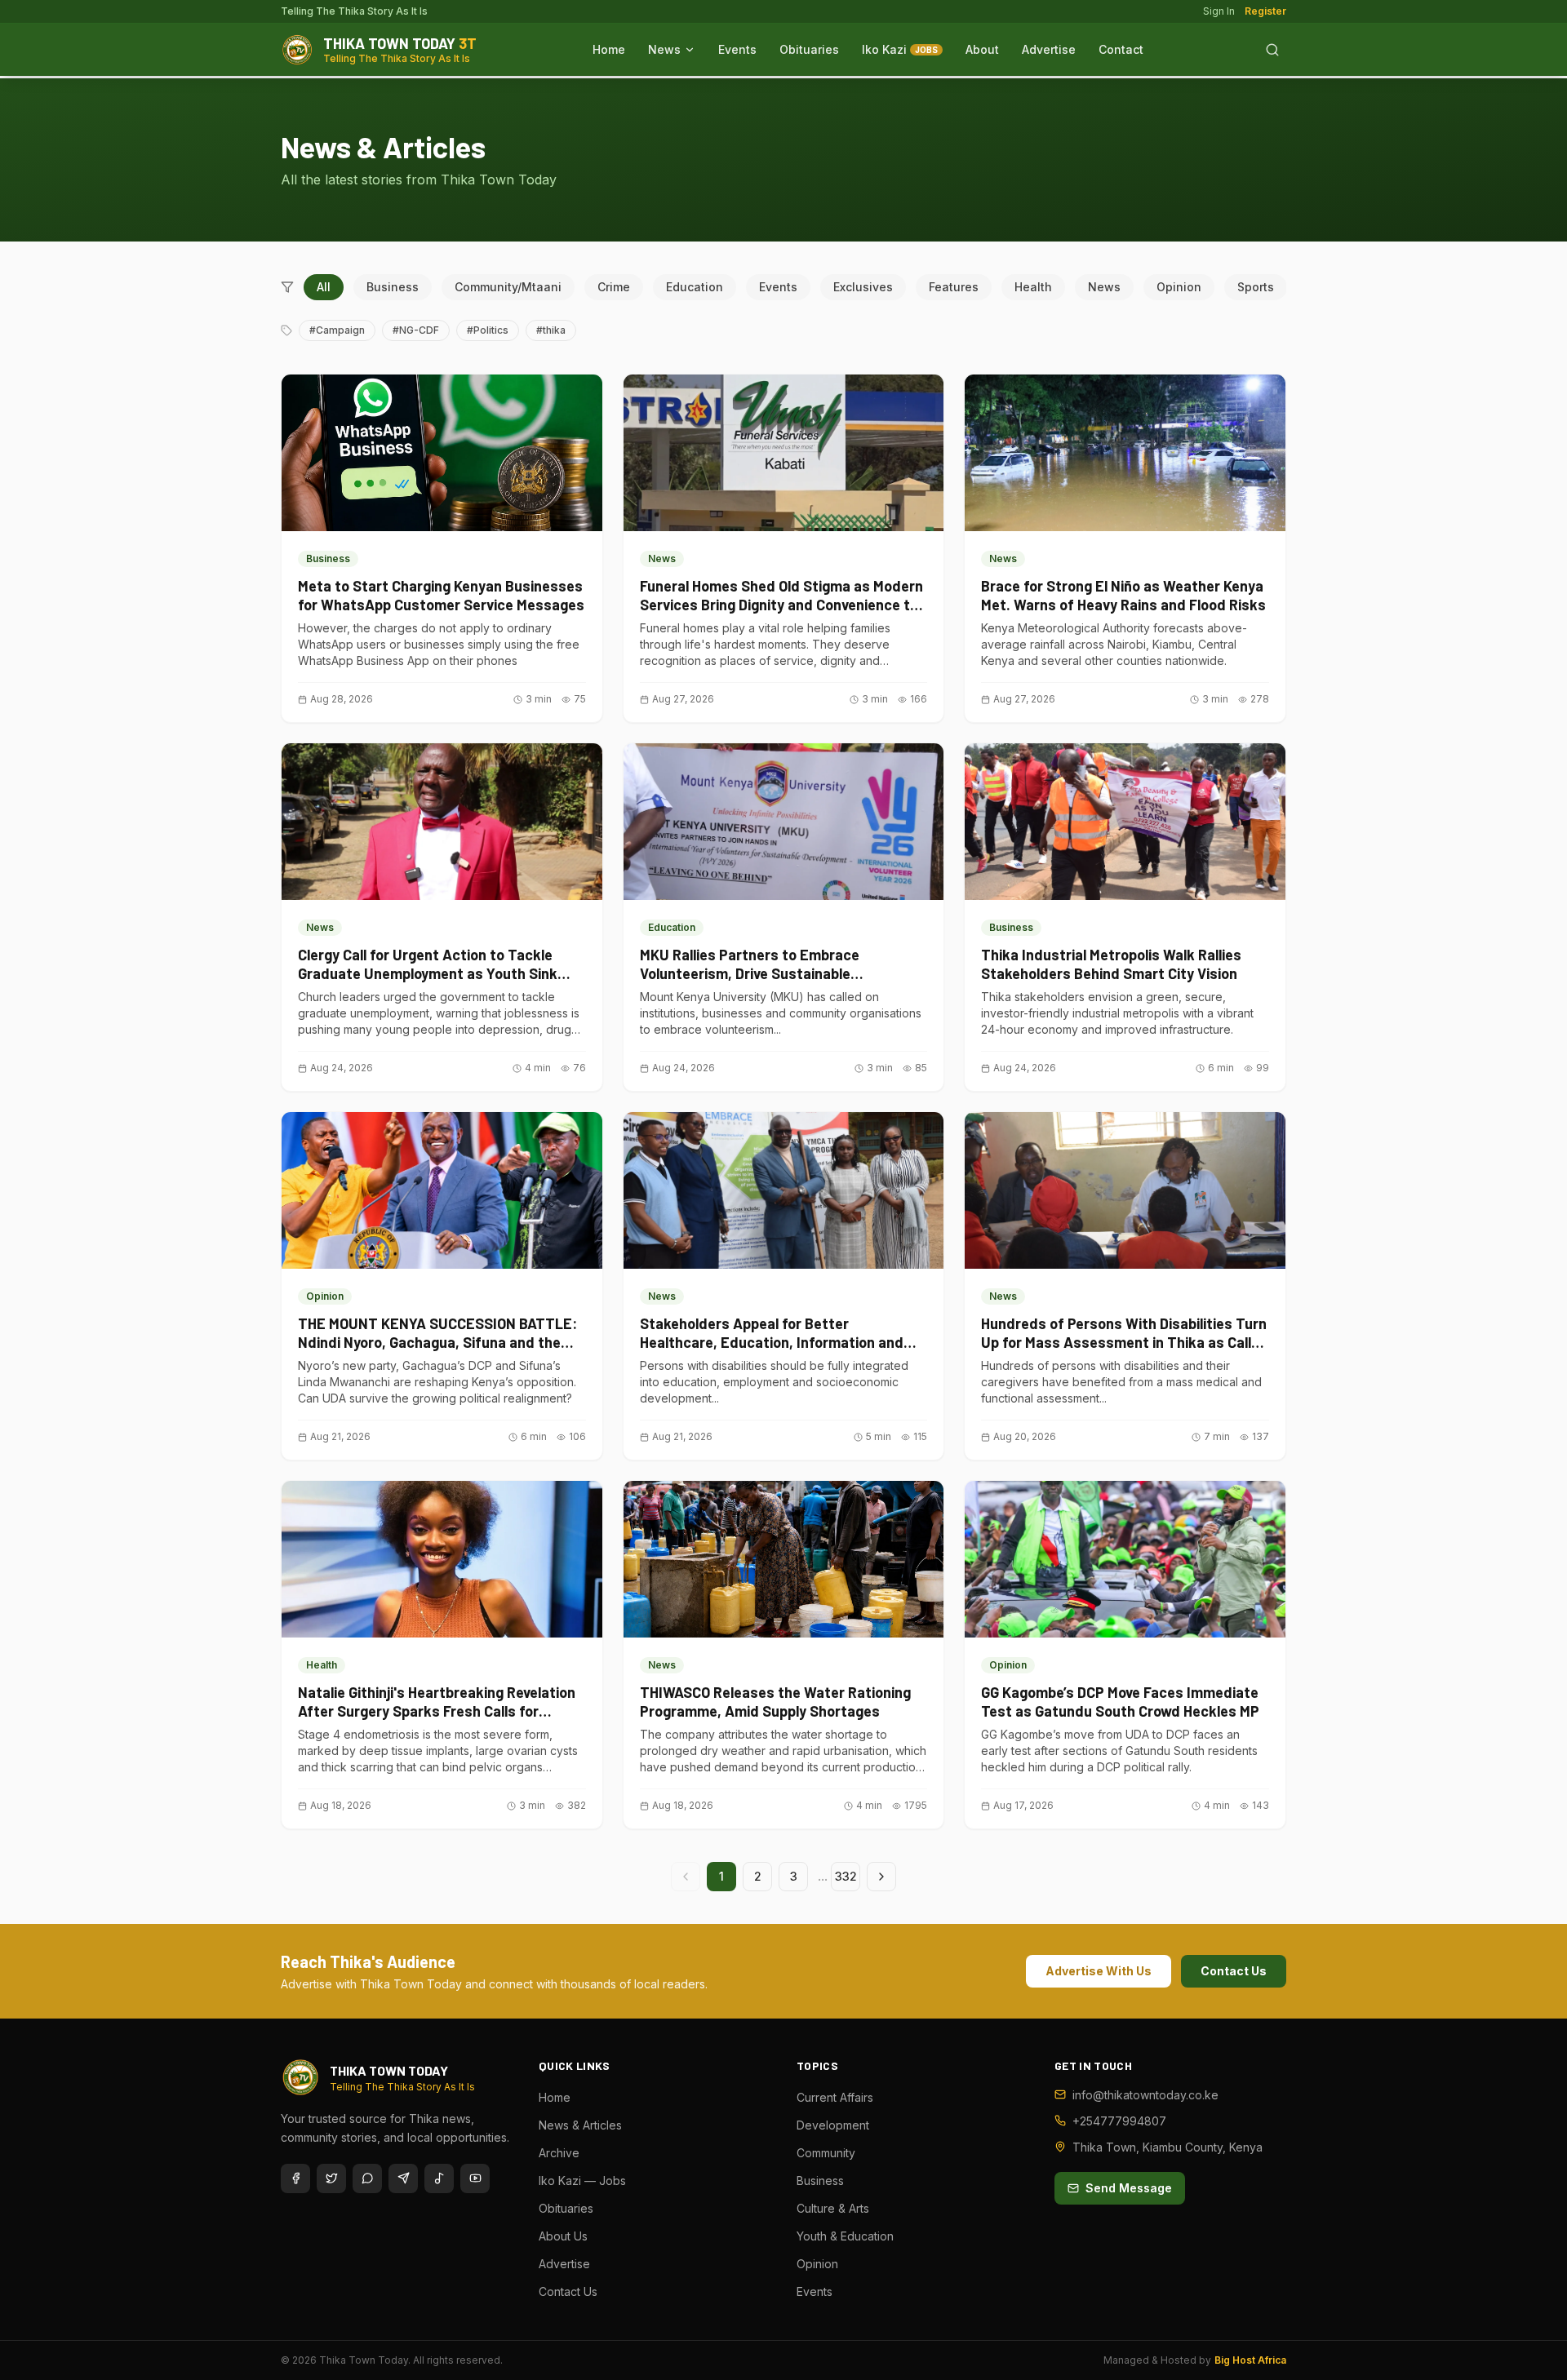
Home (609, 49)
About (982, 49)
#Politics (488, 330)
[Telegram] (403, 2178)
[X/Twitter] (331, 2178)
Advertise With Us (1099, 1971)
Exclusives (863, 287)
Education (695, 287)
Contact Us (1234, 1971)
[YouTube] (475, 2178)
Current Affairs (835, 2097)
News (664, 49)
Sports (1256, 287)
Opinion (1179, 287)
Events (737, 49)
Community (826, 2153)
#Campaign (337, 330)
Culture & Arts (833, 2208)
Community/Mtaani (508, 287)
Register (1265, 11)
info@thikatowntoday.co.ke (1145, 2095)
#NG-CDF (416, 330)
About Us (563, 2236)
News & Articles (580, 2125)
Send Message (1129, 2188)
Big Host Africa (1250, 2360)
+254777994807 (1119, 2121)
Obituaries (809, 49)
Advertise (1049, 49)
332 (846, 1876)
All (324, 287)
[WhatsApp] (367, 2178)
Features (954, 287)
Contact (1121, 49)
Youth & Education (845, 2236)
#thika (551, 330)
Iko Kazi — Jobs (582, 2181)
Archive (559, 2153)
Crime (614, 287)
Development (833, 2125)
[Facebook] (295, 2178)
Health (1033, 287)
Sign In (1219, 11)
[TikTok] (439, 2178)
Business (393, 287)
